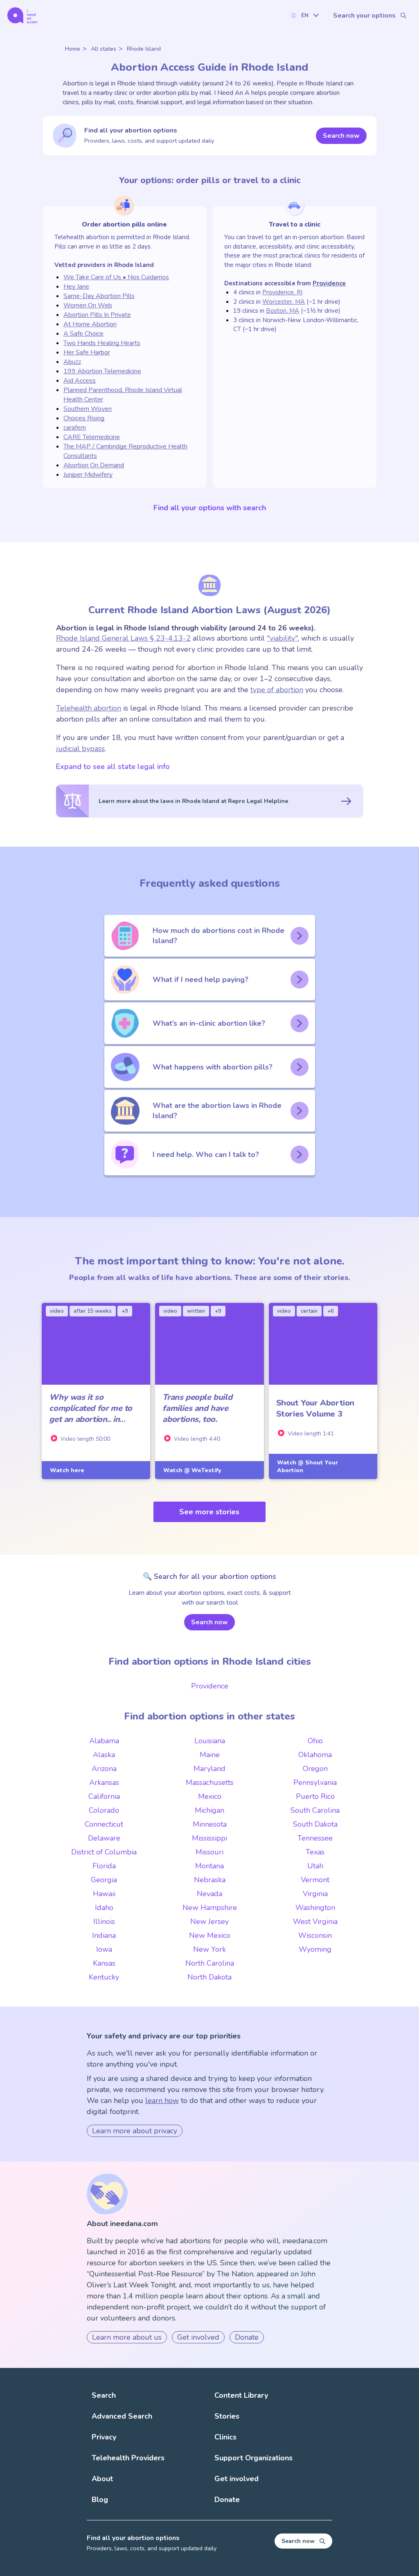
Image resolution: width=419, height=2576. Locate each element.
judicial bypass (80, 749)
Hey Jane (76, 287)
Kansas (104, 1963)
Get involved (198, 2337)
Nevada (209, 1894)
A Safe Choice (83, 334)
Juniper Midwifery (88, 475)
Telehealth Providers (128, 2458)
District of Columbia (104, 1852)
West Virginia (315, 1921)
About (102, 2479)
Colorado (104, 1810)
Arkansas (104, 1782)
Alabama (104, 1741)
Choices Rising (84, 418)
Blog (100, 2500)
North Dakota (209, 1977)
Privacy (104, 2437)
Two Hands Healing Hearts (102, 343)
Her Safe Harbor (87, 352)
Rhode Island (144, 49)
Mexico (210, 1796)
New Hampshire (210, 1908)
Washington (315, 1908)
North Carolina (210, 1963)
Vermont (315, 1880)
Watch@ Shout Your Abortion (307, 1466)
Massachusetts (210, 1782)
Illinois (104, 1921)
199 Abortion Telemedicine (102, 371)
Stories (227, 2416)
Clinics (225, 2437)
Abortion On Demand (94, 465)
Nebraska (210, 1880)
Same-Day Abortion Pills (99, 296)
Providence (329, 283)
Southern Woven (88, 409)
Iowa (104, 1949)
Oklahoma (315, 1755)
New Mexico (210, 1935)
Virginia (315, 1894)
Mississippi (209, 1838)
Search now (341, 136)
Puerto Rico (315, 1796)
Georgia (104, 1880)
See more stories (209, 1512)
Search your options (364, 16)
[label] (304, 15)
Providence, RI (282, 292)
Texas (315, 1852)
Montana (209, 1866)
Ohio (315, 1741)
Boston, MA (283, 311)
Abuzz (72, 362)
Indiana (104, 1935)
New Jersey (209, 1921)
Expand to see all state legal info (113, 767)
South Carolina (315, 1810)
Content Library (241, 2395)
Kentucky (104, 1977)
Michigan (209, 1810)
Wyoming (315, 1949)
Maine (210, 1755)
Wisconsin (315, 1935)
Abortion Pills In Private (97, 315)
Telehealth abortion (89, 708)
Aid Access (80, 381)
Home (73, 49)
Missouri (209, 1852)
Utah (315, 1866)
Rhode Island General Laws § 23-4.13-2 (123, 638)
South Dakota (315, 1824)
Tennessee (315, 1838)
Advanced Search (122, 2416)
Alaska (104, 1755)
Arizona (104, 1769)
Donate (247, 2337)
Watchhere (67, 1470)
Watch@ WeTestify (192, 1470)
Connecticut (104, 1824)
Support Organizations (253, 2458)
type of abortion (277, 690)
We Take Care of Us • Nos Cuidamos (116, 277)
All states (104, 49)
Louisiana (210, 1741)
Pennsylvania (315, 1782)
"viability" (282, 638)
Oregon (315, 1769)
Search (104, 2395)
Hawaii (104, 1894)
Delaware (104, 1838)
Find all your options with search (210, 508)
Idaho (104, 1908)
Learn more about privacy (135, 2131)
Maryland (209, 1769)
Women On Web (88, 305)
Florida (104, 1866)
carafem (75, 428)
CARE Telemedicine (92, 437)
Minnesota (210, 1824)
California (104, 1796)
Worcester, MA (284, 302)
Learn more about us (127, 2337)
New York (209, 1949)
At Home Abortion (90, 324)
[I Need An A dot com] (22, 15)
